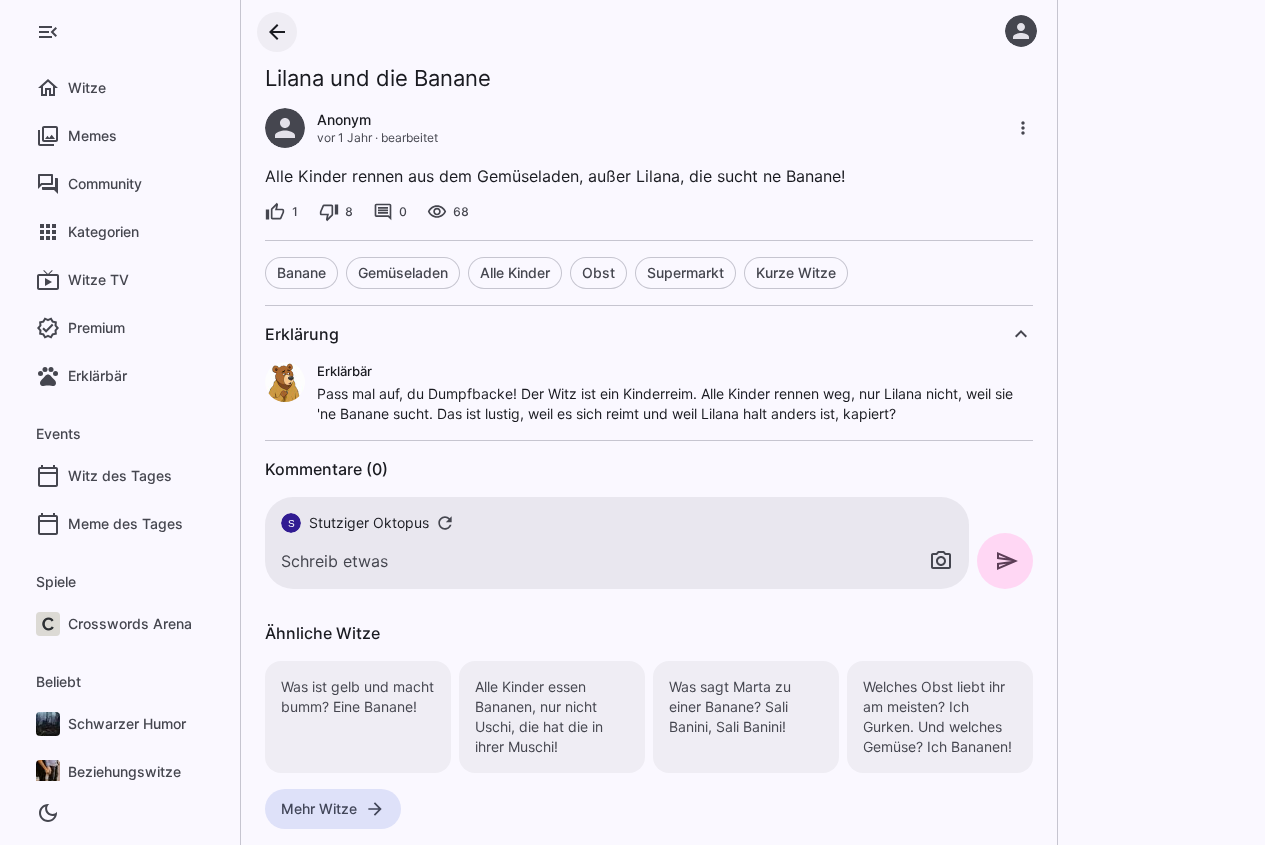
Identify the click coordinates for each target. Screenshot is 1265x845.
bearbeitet (409, 137)
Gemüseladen (403, 272)
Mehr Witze (319, 808)
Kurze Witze (796, 272)
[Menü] (48, 32)
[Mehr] (1023, 128)
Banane (301, 272)
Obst (598, 272)
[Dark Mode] (48, 813)
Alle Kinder (515, 272)
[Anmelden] (1021, 31)
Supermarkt (685, 272)
